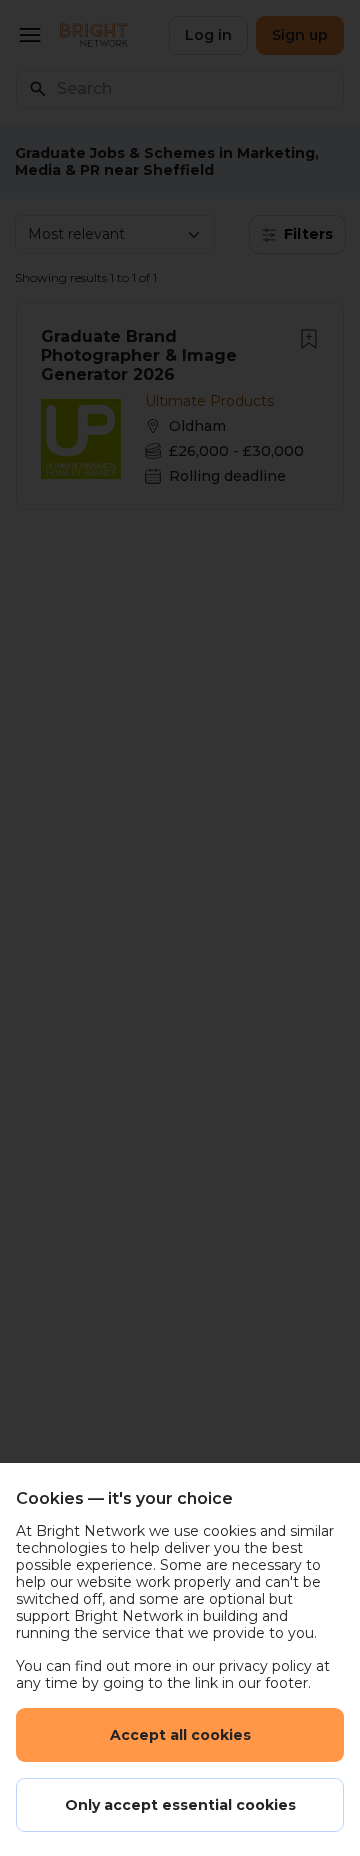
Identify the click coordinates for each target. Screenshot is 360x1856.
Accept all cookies (180, 1735)
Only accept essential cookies (180, 1805)
